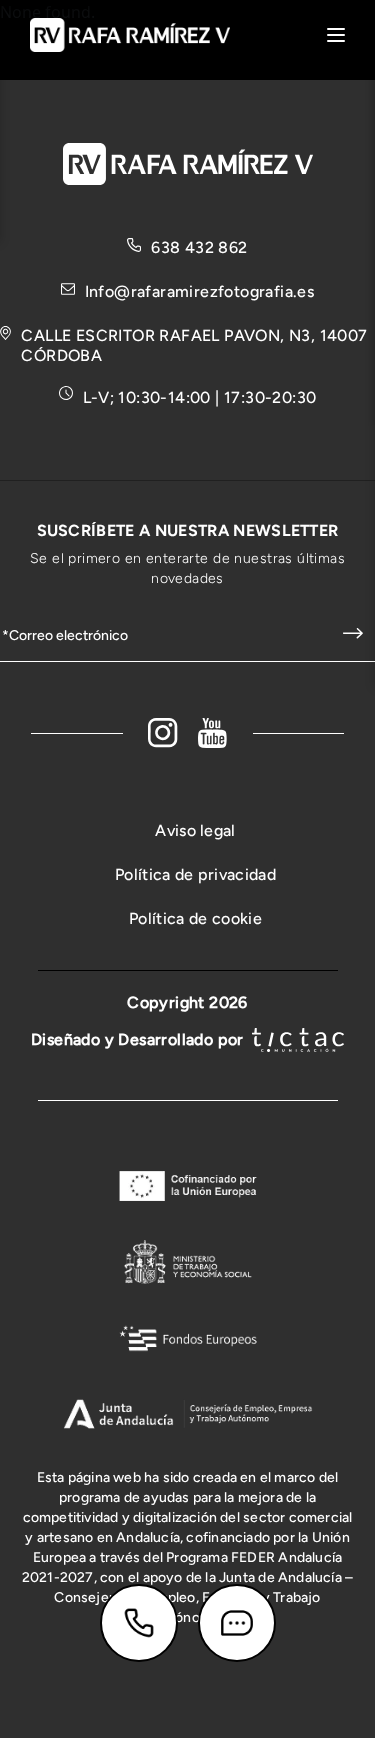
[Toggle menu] (336, 35)
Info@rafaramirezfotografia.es (200, 291)
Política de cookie (195, 918)
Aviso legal (195, 830)
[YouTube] (213, 733)
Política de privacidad (195, 874)
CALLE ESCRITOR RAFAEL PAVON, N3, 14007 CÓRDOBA (194, 345)
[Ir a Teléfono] (139, 1623)
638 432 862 (199, 247)
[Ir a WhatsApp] (237, 1623)
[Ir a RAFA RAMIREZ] (130, 33)
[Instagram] (163, 733)
